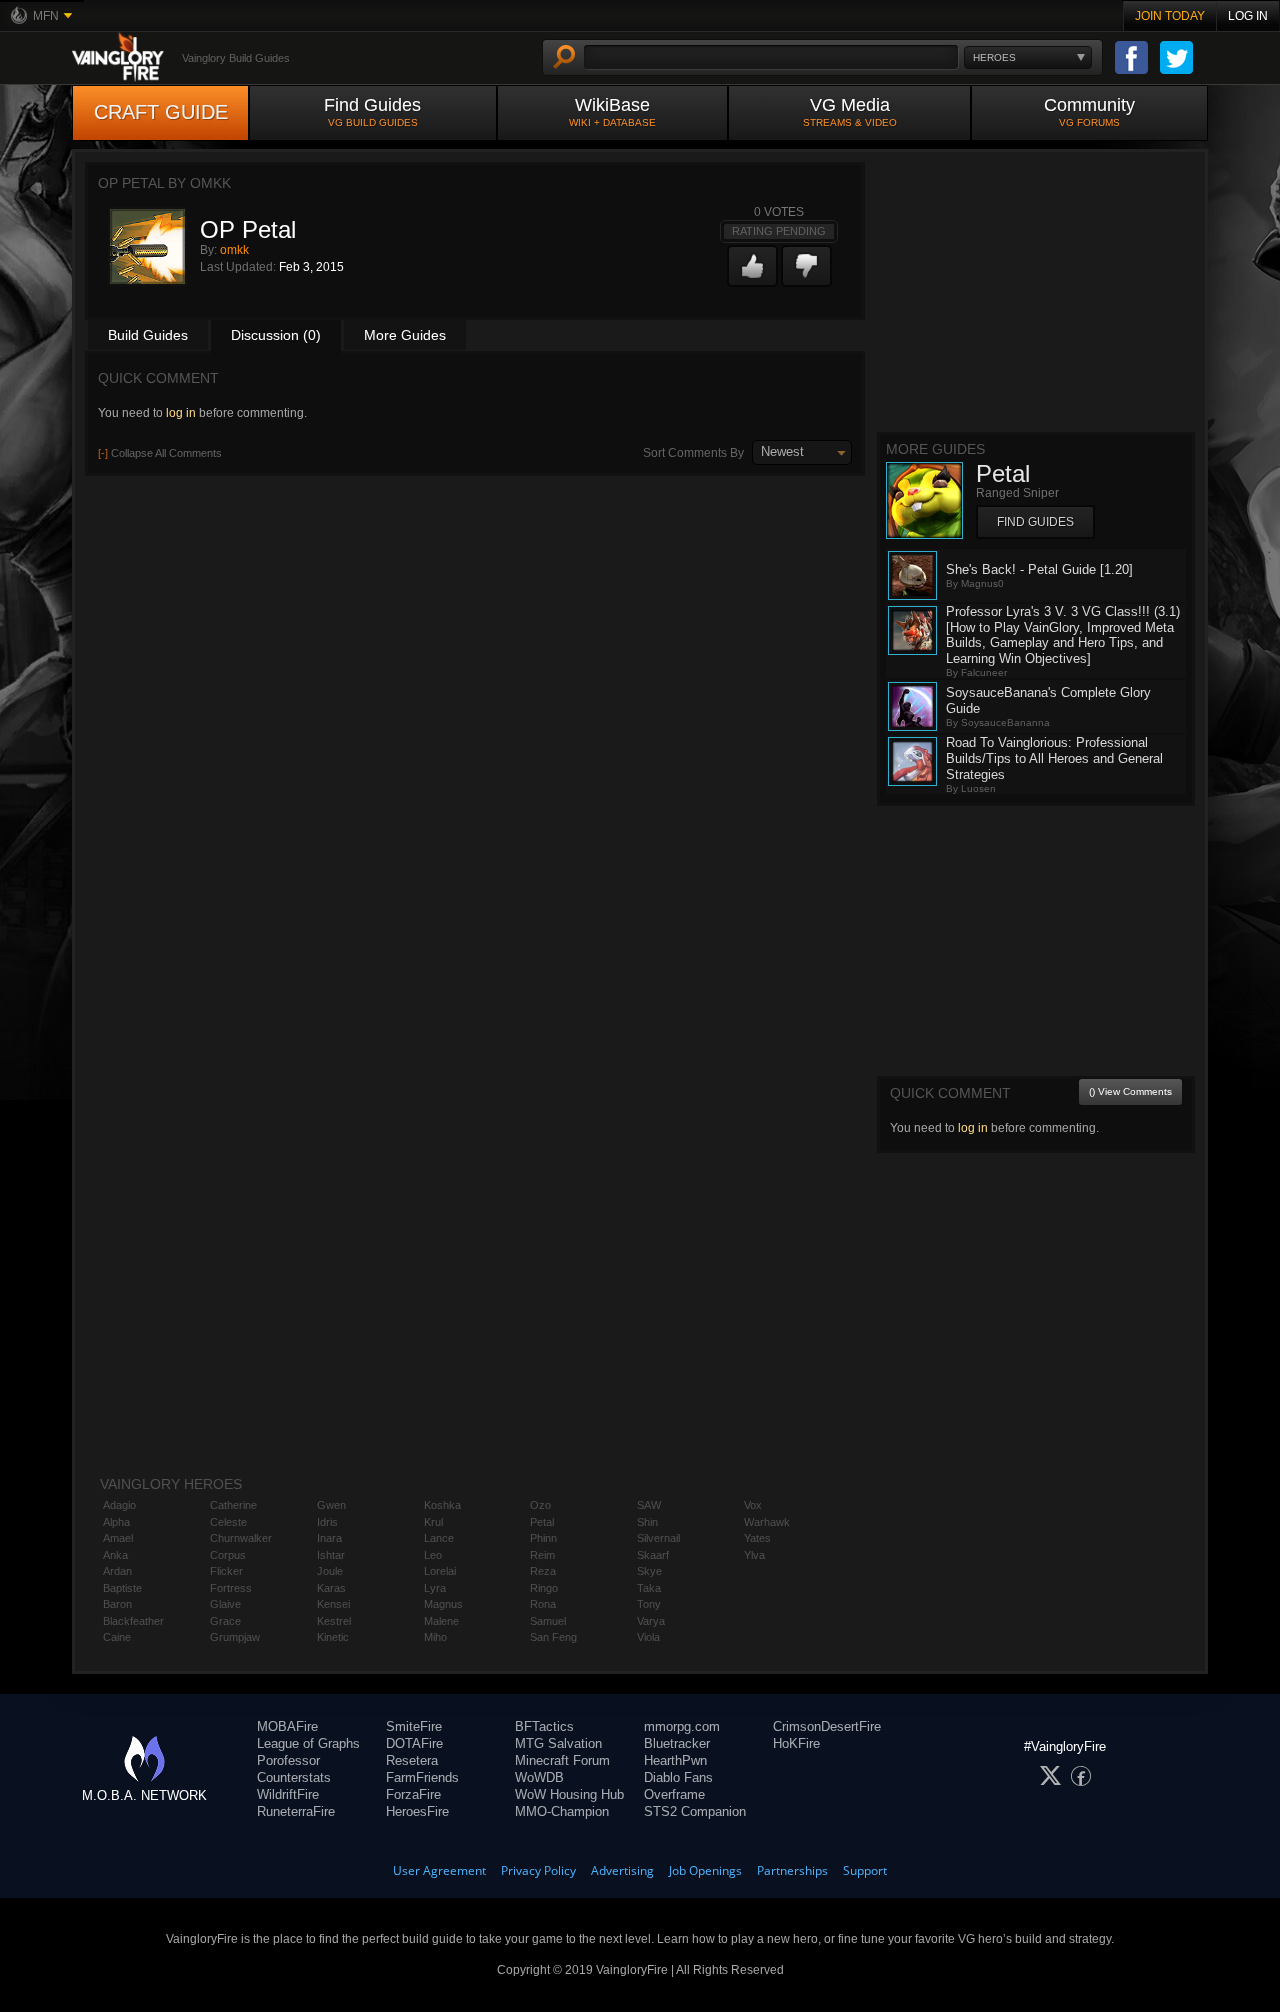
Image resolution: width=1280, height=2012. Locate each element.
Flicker (226, 1571)
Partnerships (792, 1870)
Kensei (333, 1604)
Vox (753, 1505)
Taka (649, 1588)
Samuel (548, 1621)
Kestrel (334, 1621)
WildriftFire (288, 1794)
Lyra (435, 1588)
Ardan (117, 1571)
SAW (649, 1505)
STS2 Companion (695, 1811)
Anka (115, 1555)
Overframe (674, 1794)
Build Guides (148, 335)
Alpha (116, 1522)
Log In (1248, 16)
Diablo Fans (678, 1777)
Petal (542, 1522)
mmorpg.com (682, 1726)
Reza (543, 1571)
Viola (648, 1637)
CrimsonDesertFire (827, 1726)
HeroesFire (417, 1811)
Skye (649, 1571)
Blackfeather (133, 1621)
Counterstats (294, 1777)
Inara (329, 1538)
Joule (330, 1571)
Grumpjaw (235, 1637)
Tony (649, 1604)
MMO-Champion (562, 1811)
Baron (117, 1604)
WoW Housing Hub (569, 1794)
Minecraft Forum (562, 1760)
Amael (118, 1538)
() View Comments (1130, 1091)
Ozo (540, 1505)
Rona (543, 1604)
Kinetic (333, 1637)
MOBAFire (287, 1726)
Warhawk (767, 1522)
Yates (757, 1538)
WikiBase (612, 111)
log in (181, 413)
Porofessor (288, 1760)
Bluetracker (677, 1743)
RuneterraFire (296, 1811)
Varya (651, 1621)
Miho (435, 1637)
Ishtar (331, 1555)
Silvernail (658, 1538)
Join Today (1170, 16)
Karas (331, 1588)
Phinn (543, 1538)
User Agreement (439, 1870)
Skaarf (653, 1555)
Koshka (442, 1505)
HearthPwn (675, 1760)
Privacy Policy (538, 1870)
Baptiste (122, 1588)
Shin (647, 1522)
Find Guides (372, 111)
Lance (439, 1538)
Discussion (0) (276, 335)
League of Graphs (308, 1743)
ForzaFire (413, 1794)
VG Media (850, 111)
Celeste (228, 1522)
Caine (117, 1637)
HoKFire (796, 1743)
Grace (225, 1621)
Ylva (754, 1555)
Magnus (443, 1604)
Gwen (331, 1505)
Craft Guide (161, 112)
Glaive (225, 1604)
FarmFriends (422, 1777)
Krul (433, 1522)
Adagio (119, 1505)
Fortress (231, 1588)
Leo (433, 1555)
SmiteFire (414, 1726)
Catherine (233, 1505)
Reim (542, 1555)
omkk (234, 250)
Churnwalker (241, 1538)
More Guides (405, 335)
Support (865, 1870)
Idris (327, 1522)
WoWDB (539, 1777)
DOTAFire (414, 1743)
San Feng (553, 1637)
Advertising (622, 1870)
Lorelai (440, 1571)
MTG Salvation (558, 1743)
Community (1089, 111)
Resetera (412, 1760)
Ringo (544, 1588)
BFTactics (544, 1726)
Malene (441, 1621)
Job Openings (705, 1870)
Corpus (228, 1555)
